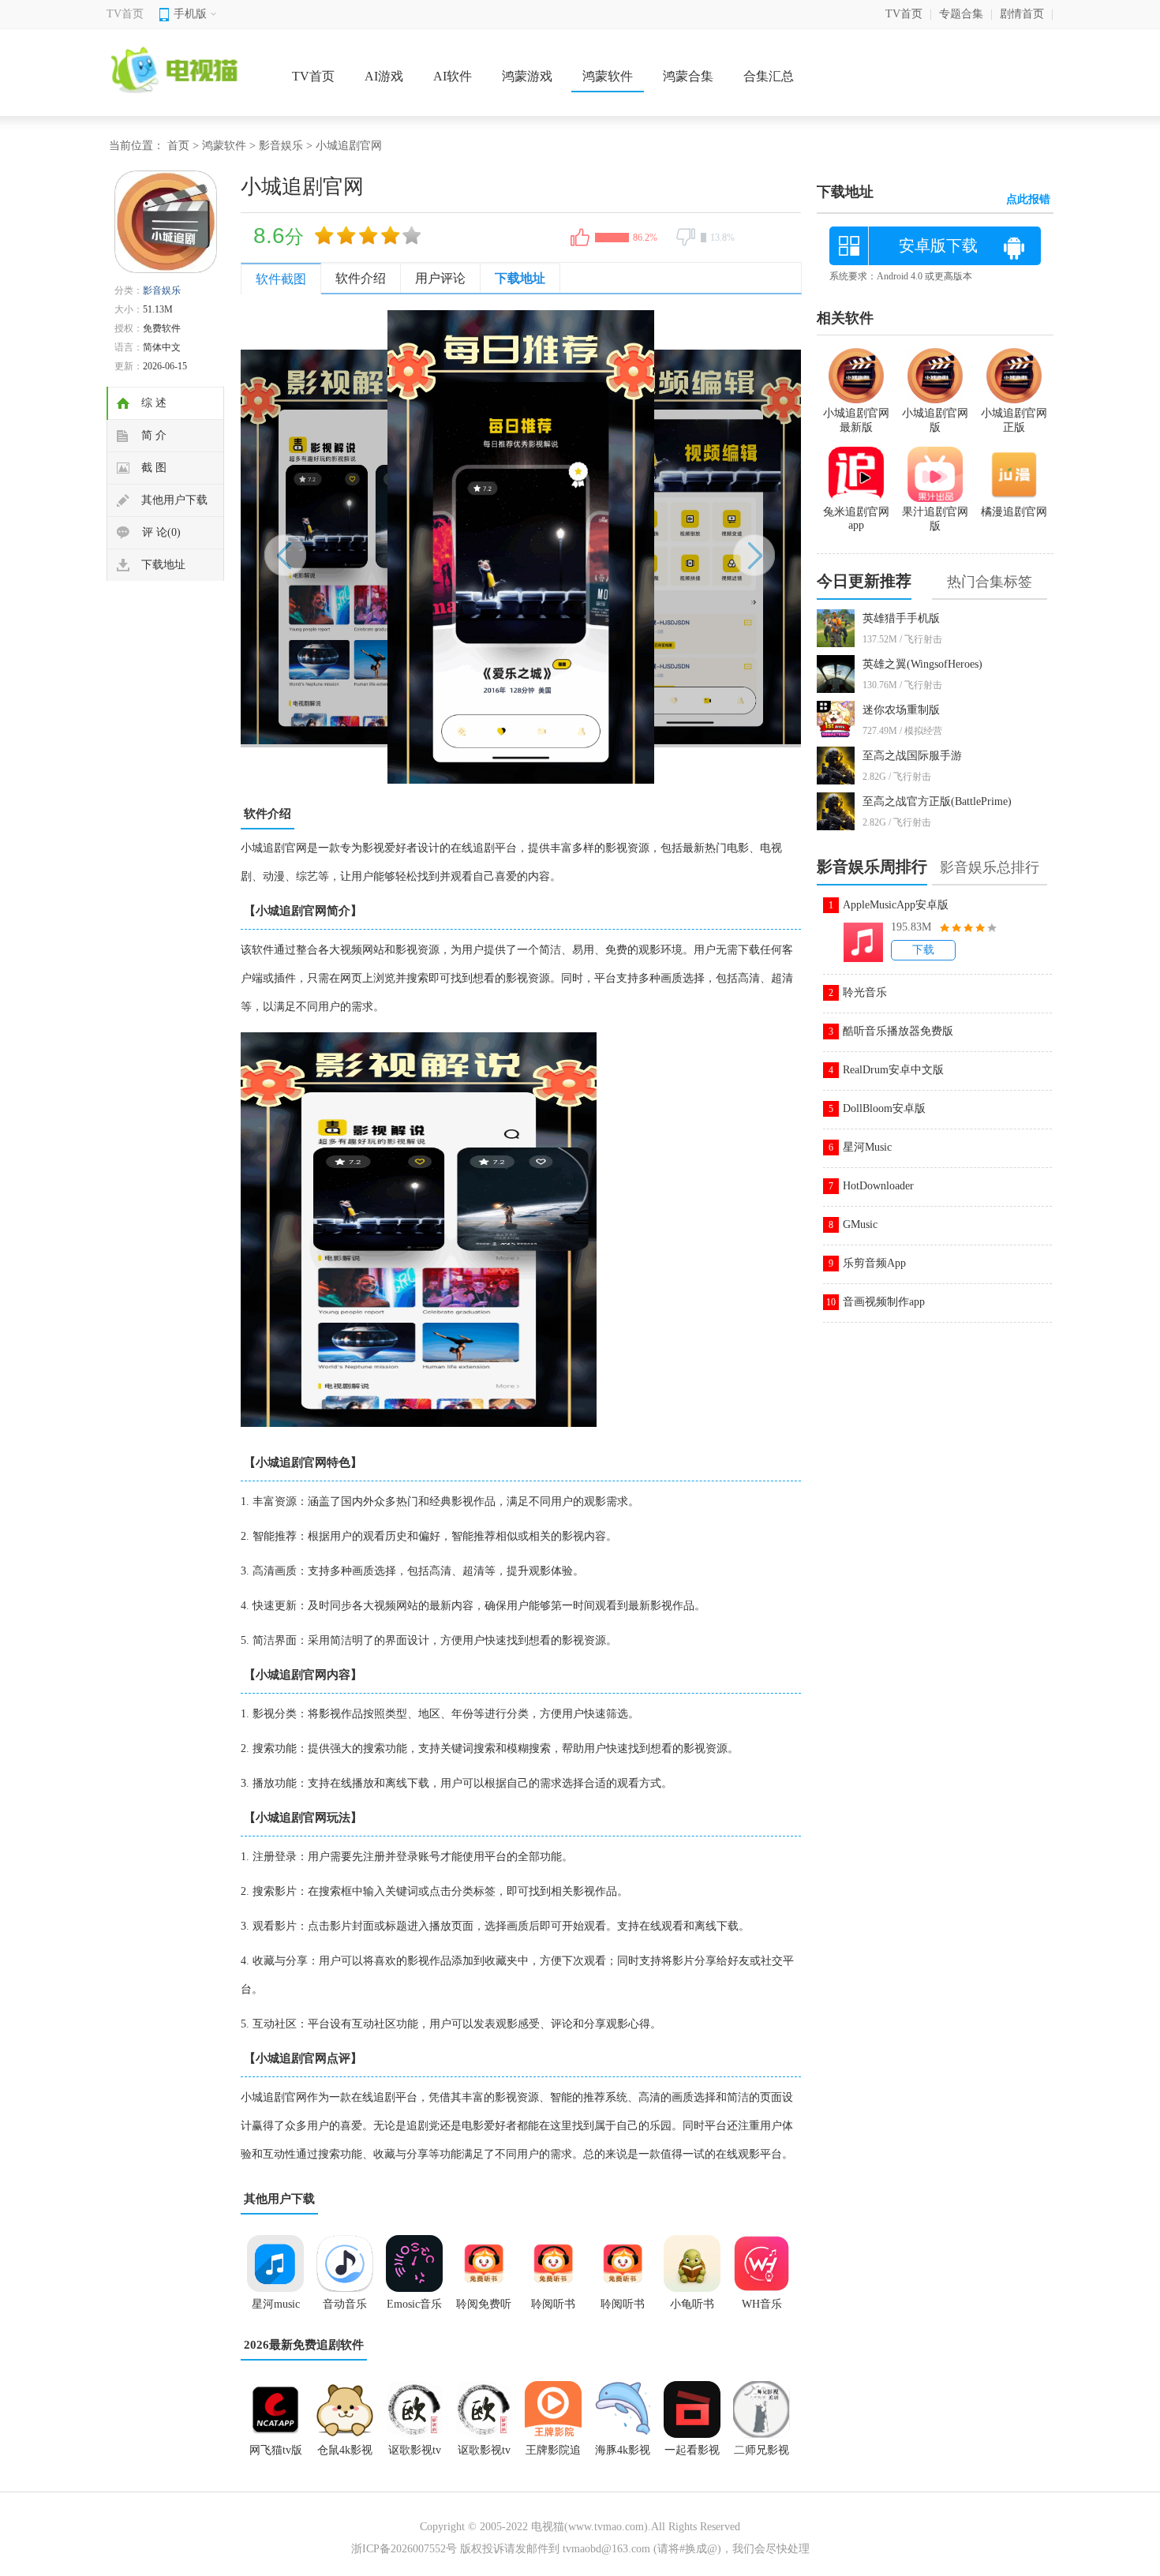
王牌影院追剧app (553, 2455)
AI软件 (453, 76)
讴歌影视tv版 (484, 2455)
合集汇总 (769, 76)
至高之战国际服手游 (912, 756)
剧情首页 (1022, 14)
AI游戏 (384, 76)
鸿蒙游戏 (527, 76)
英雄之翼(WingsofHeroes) (922, 664)
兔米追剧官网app (856, 519)
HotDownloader (878, 1186)
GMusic (860, 1224)
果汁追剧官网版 (935, 519)
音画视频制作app (884, 1302)
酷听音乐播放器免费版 (898, 1031)
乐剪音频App (874, 1263)
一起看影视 (692, 2450)
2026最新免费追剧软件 (304, 2345)
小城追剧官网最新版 (856, 420)
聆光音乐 (865, 992)
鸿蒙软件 (608, 76)
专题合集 (961, 14)
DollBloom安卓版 (884, 1108)
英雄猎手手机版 (901, 618)
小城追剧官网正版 (1014, 420)
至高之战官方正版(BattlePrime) (937, 801)
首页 (178, 146)
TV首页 (125, 14)
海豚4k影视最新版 (623, 2455)
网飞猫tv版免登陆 (276, 2455)
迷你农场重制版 (901, 710)
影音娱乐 (281, 146)
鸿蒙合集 (688, 76)
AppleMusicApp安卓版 (896, 905)
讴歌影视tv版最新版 (415, 2455)
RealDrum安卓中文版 (893, 1070)
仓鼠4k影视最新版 (345, 2455)
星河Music (867, 1147)
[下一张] (661, 547)
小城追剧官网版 (935, 420)
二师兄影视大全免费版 (761, 2455)
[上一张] (381, 547)
